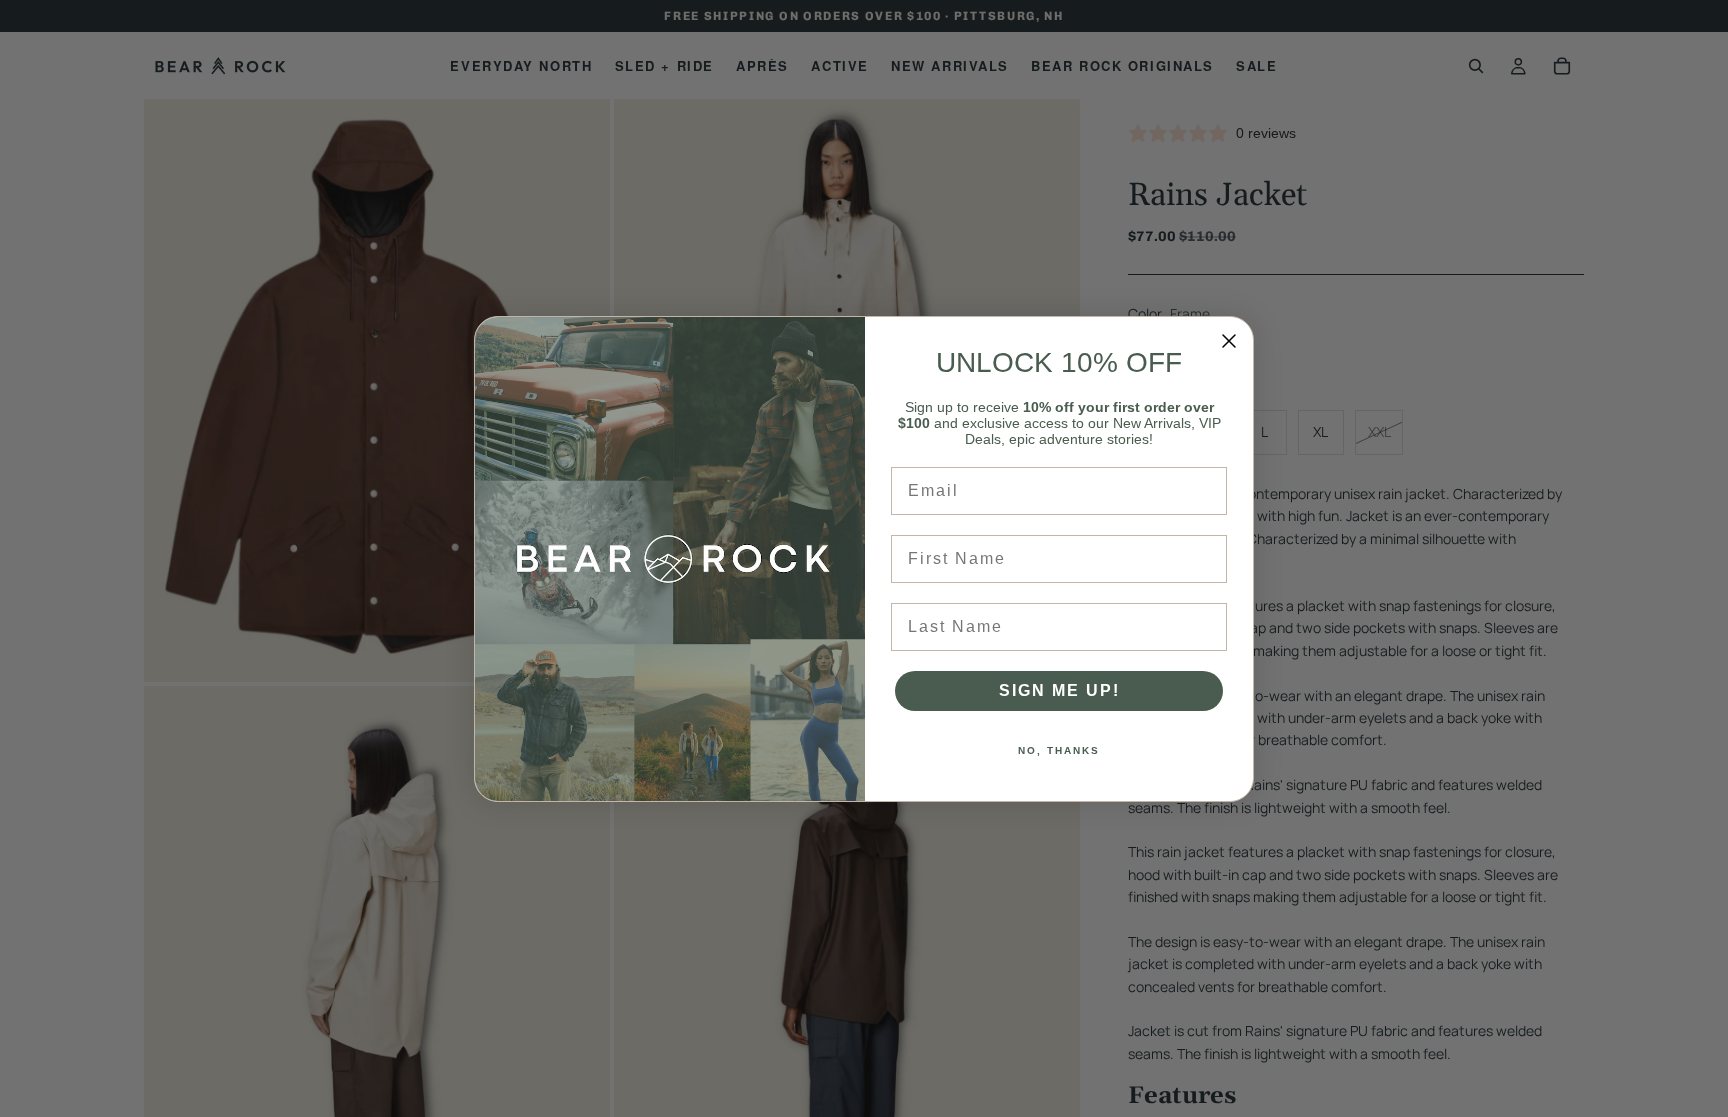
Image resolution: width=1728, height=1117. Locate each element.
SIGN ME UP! (1059, 690)
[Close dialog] (1229, 341)
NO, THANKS (1059, 750)
